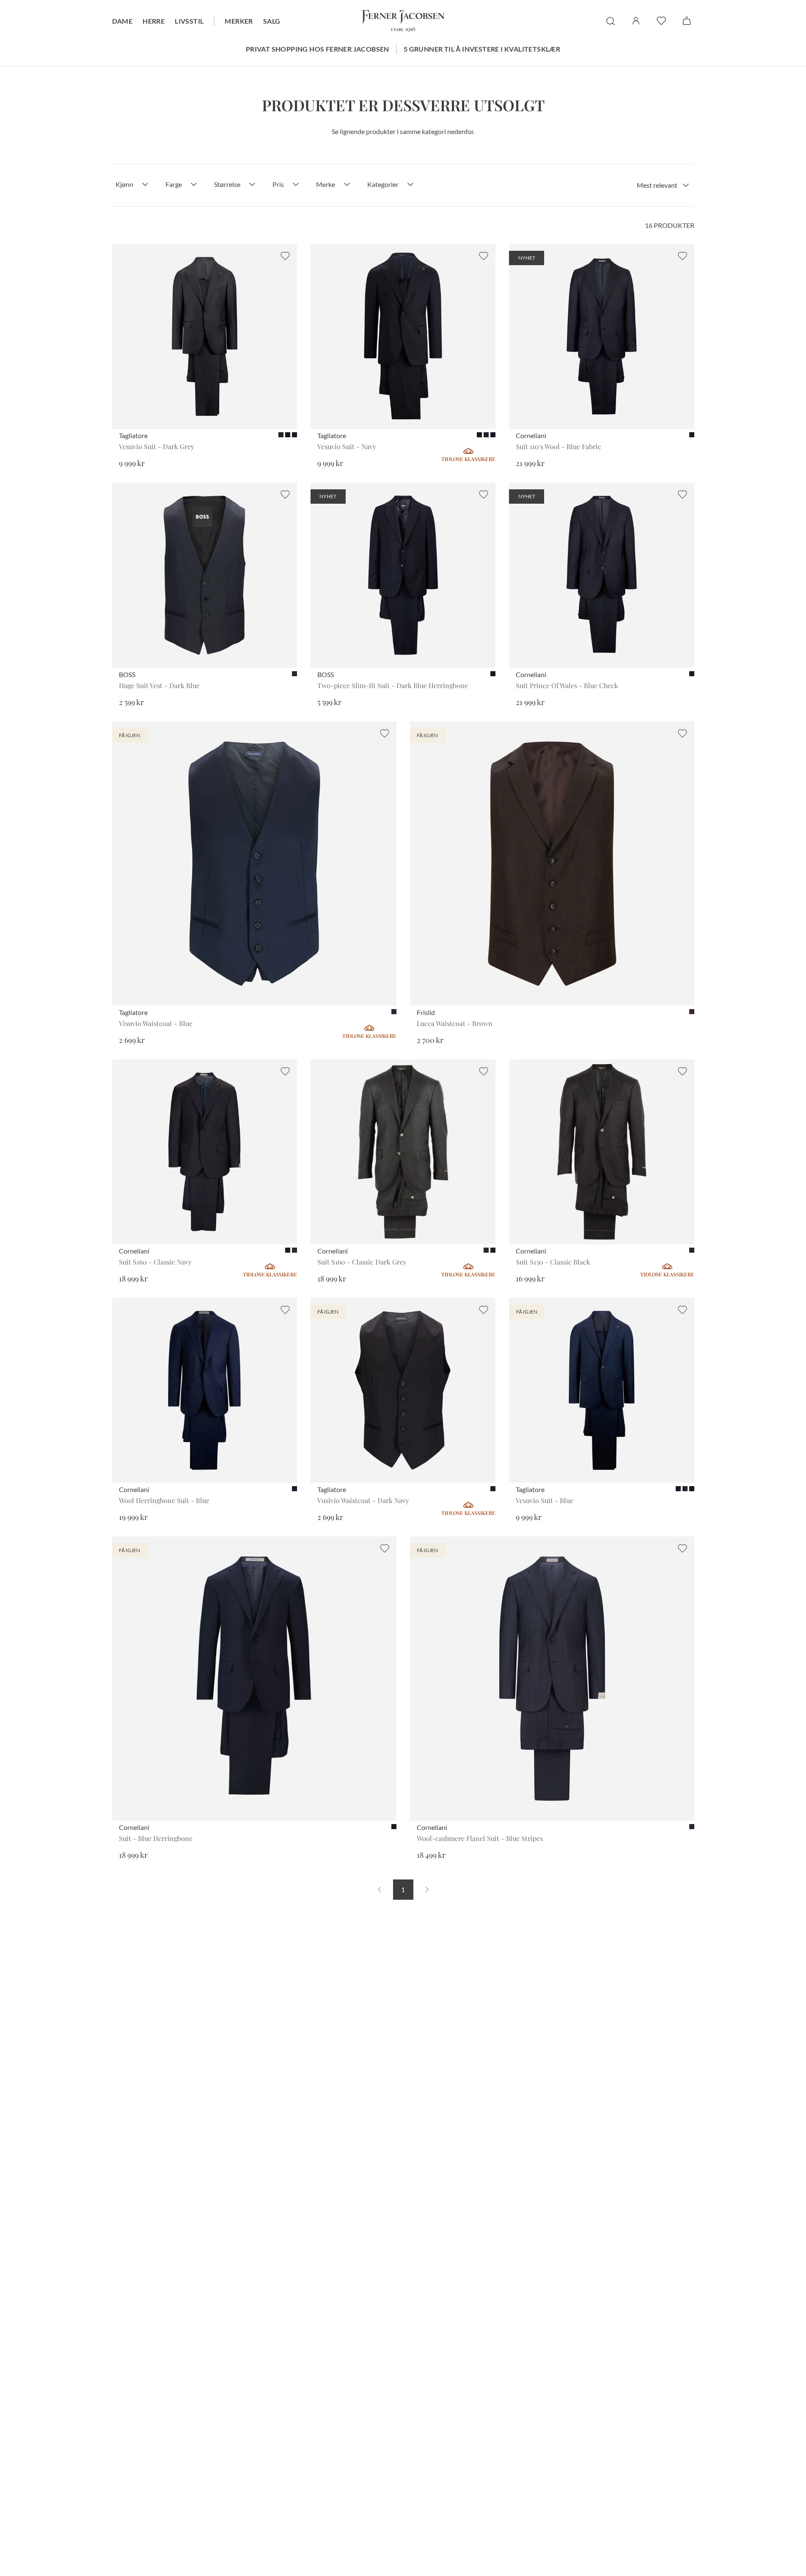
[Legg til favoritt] (285, 256)
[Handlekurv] (687, 21)
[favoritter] (661, 21)
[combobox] (663, 185)
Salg (272, 21)
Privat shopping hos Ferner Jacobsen (318, 49)
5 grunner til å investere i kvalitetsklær (482, 49)
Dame (122, 21)
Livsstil (189, 21)
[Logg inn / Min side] (636, 21)
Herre (154, 21)
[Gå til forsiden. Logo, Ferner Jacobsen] (403, 21)
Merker (239, 21)
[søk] (611, 21)
